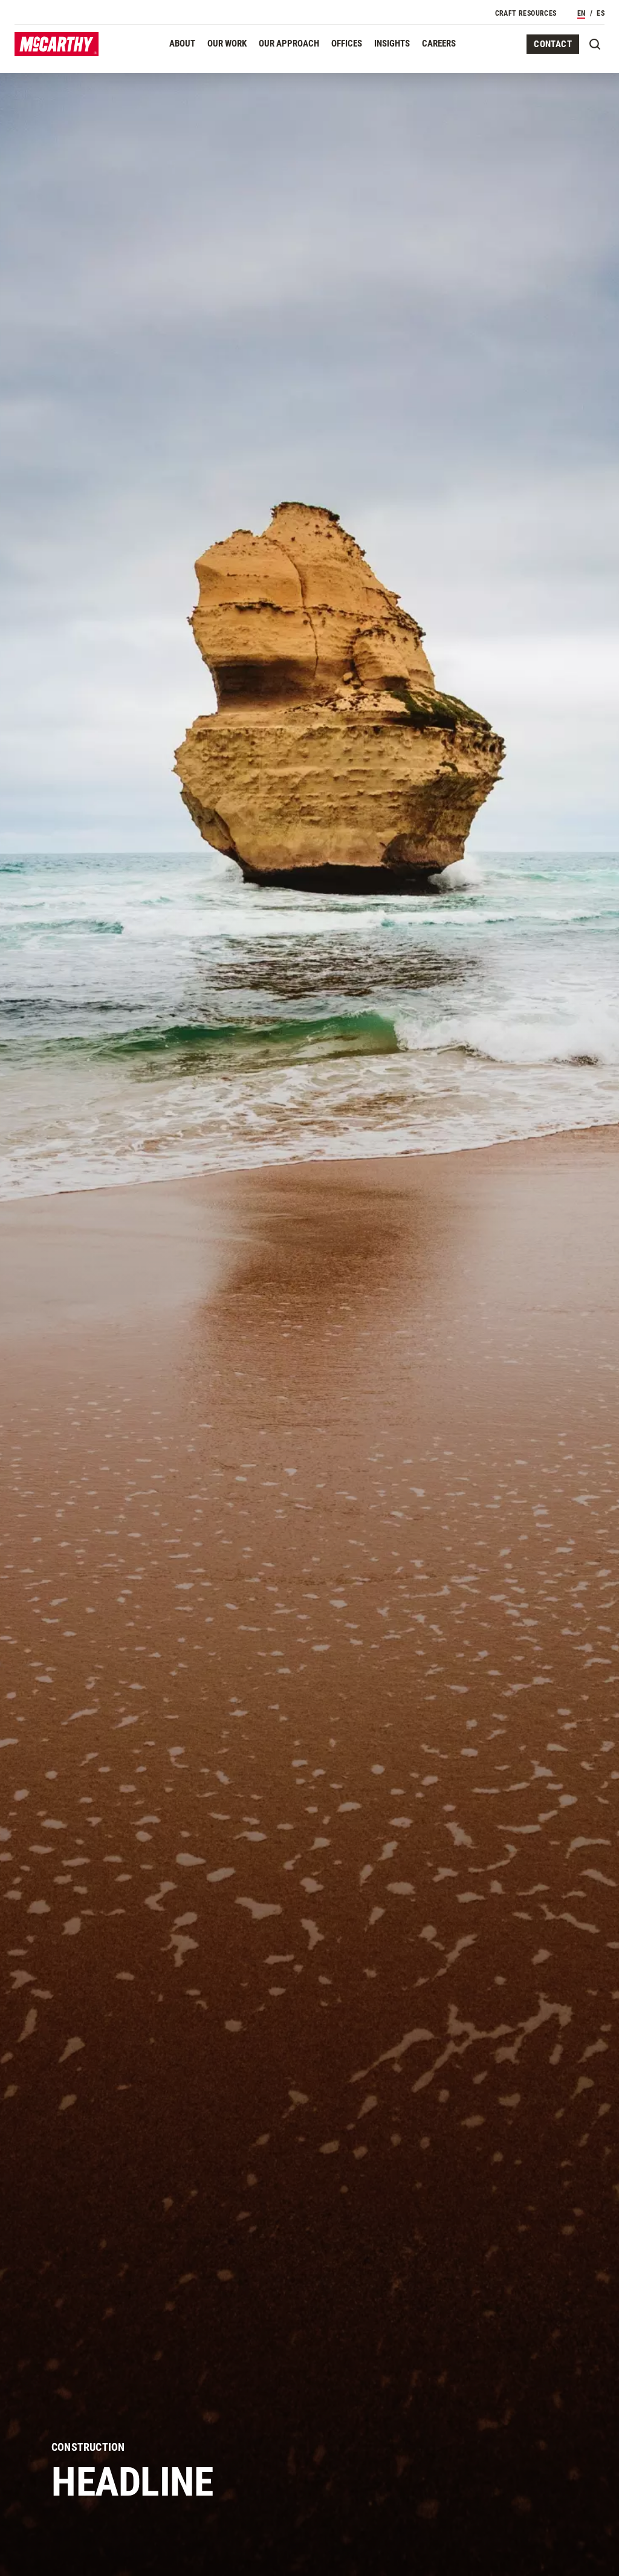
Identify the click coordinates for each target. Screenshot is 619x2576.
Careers (439, 44)
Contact (553, 44)
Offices (347, 44)
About (182, 44)
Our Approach (289, 44)
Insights (392, 44)
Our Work (227, 44)
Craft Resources (526, 13)
